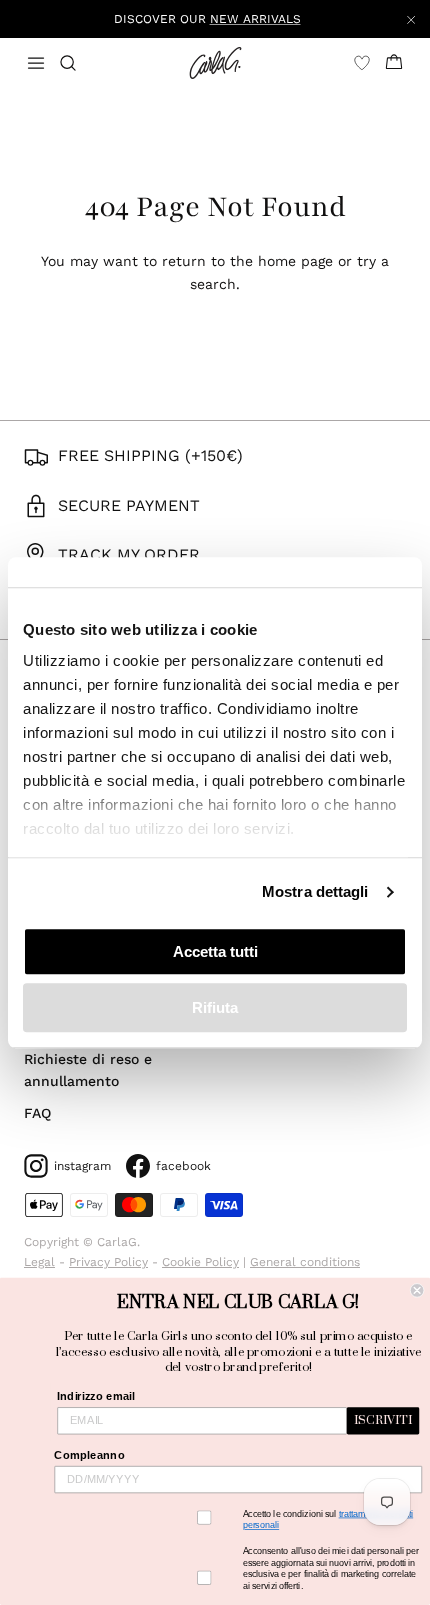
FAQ (37, 1113)
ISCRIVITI (383, 1421)
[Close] (411, 19)
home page (295, 261)
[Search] (80, 63)
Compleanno (89, 1455)
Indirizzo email (95, 1396)
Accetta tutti (215, 951)
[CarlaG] (215, 63)
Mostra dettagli (315, 891)
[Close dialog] (417, 1290)
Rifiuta (215, 1007)
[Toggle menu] (36, 63)
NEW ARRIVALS (255, 19)
